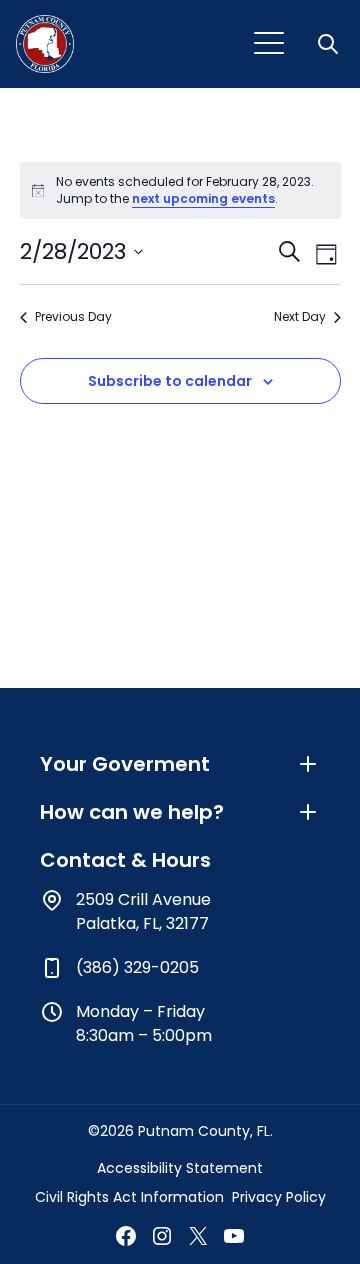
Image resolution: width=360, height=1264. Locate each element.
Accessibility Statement (180, 1168)
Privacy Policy (279, 1197)
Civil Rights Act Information (129, 1197)
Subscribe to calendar (170, 381)
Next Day (300, 317)
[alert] (180, 190)
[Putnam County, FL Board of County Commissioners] (45, 44)
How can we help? (132, 812)
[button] (330, 44)
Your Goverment (125, 764)
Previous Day (73, 317)
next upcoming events (203, 198)
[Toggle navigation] (269, 44)
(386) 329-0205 (137, 967)
